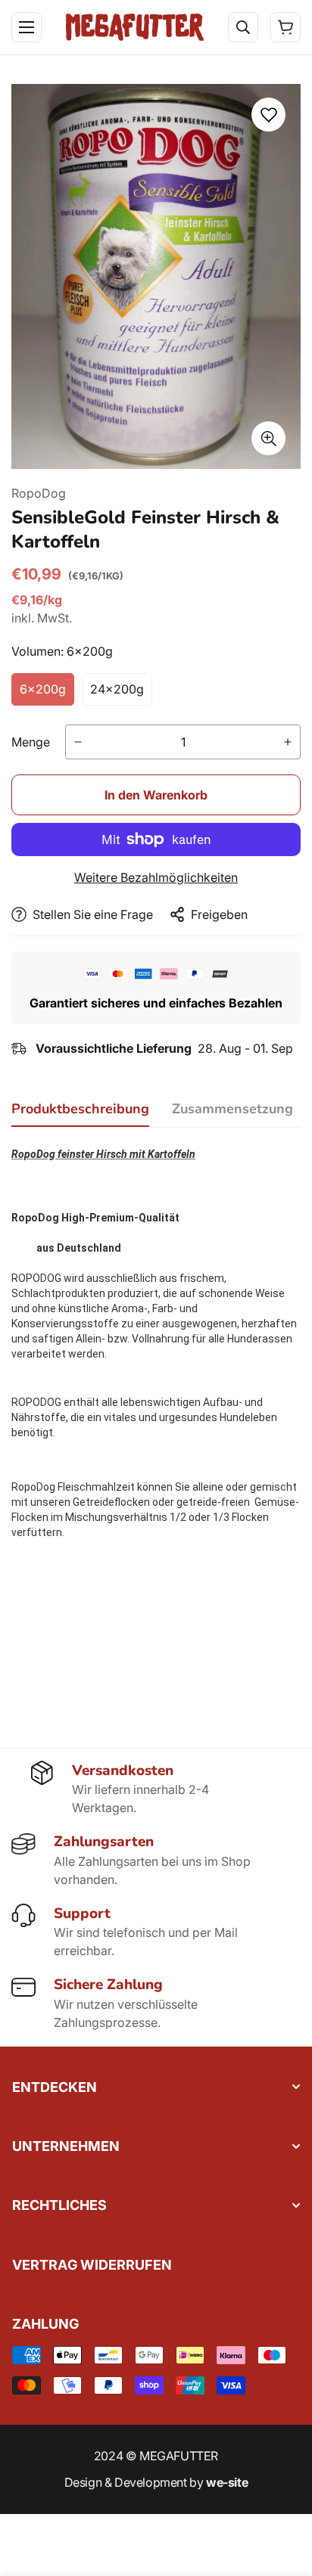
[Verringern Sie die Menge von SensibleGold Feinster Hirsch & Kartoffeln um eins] (78, 742)
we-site (227, 2482)
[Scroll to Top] (285, 2496)
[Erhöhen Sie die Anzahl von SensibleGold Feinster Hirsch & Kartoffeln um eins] (288, 742)
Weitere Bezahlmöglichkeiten (156, 877)
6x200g (43, 689)
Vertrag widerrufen (92, 2265)
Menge (31, 742)
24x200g (117, 689)
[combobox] (165, 77)
